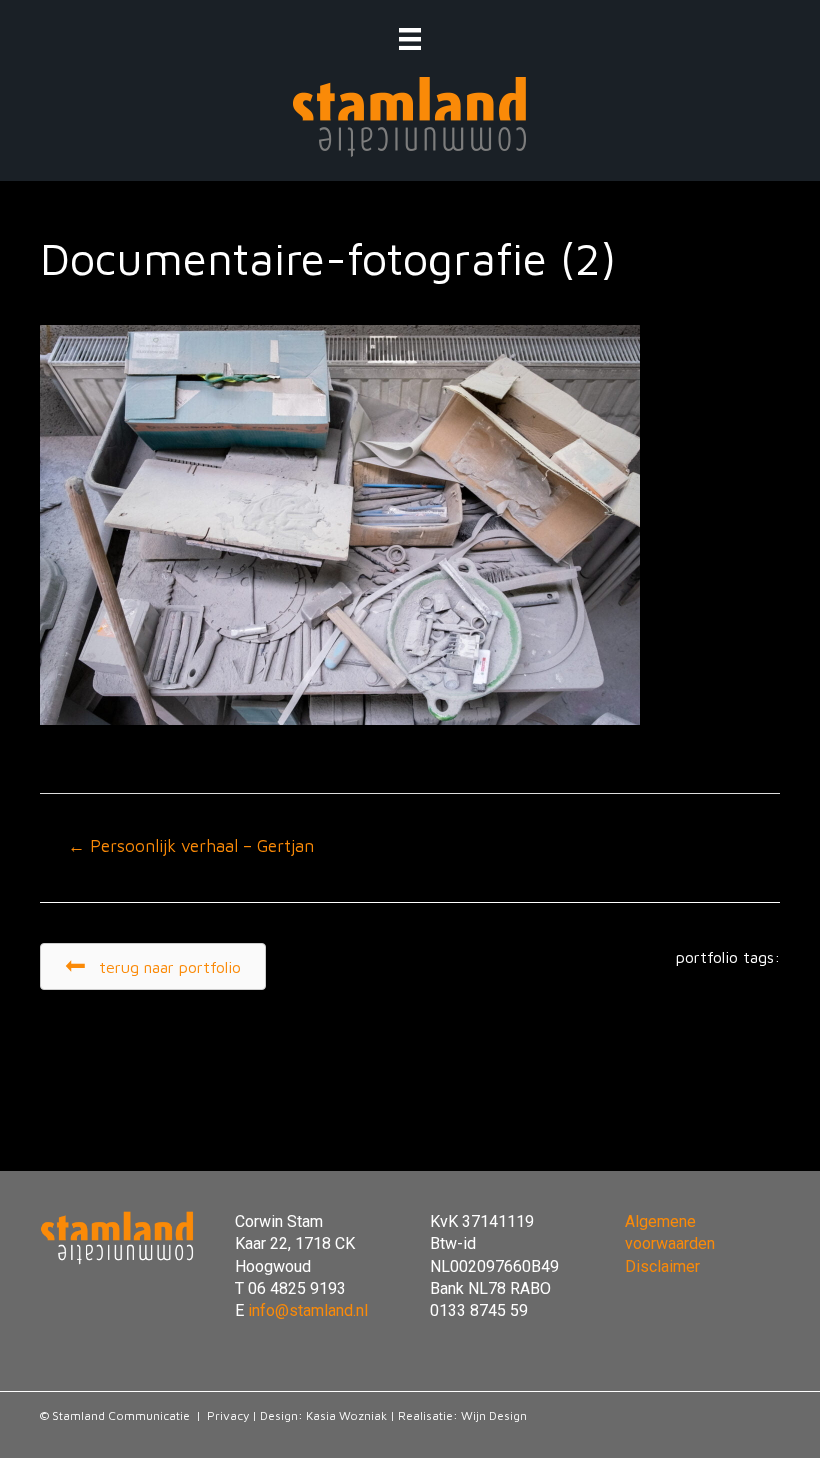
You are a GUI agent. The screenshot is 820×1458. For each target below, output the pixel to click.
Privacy (228, 1415)
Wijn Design (494, 1415)
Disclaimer (662, 1266)
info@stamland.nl (308, 1310)
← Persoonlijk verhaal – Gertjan (191, 846)
